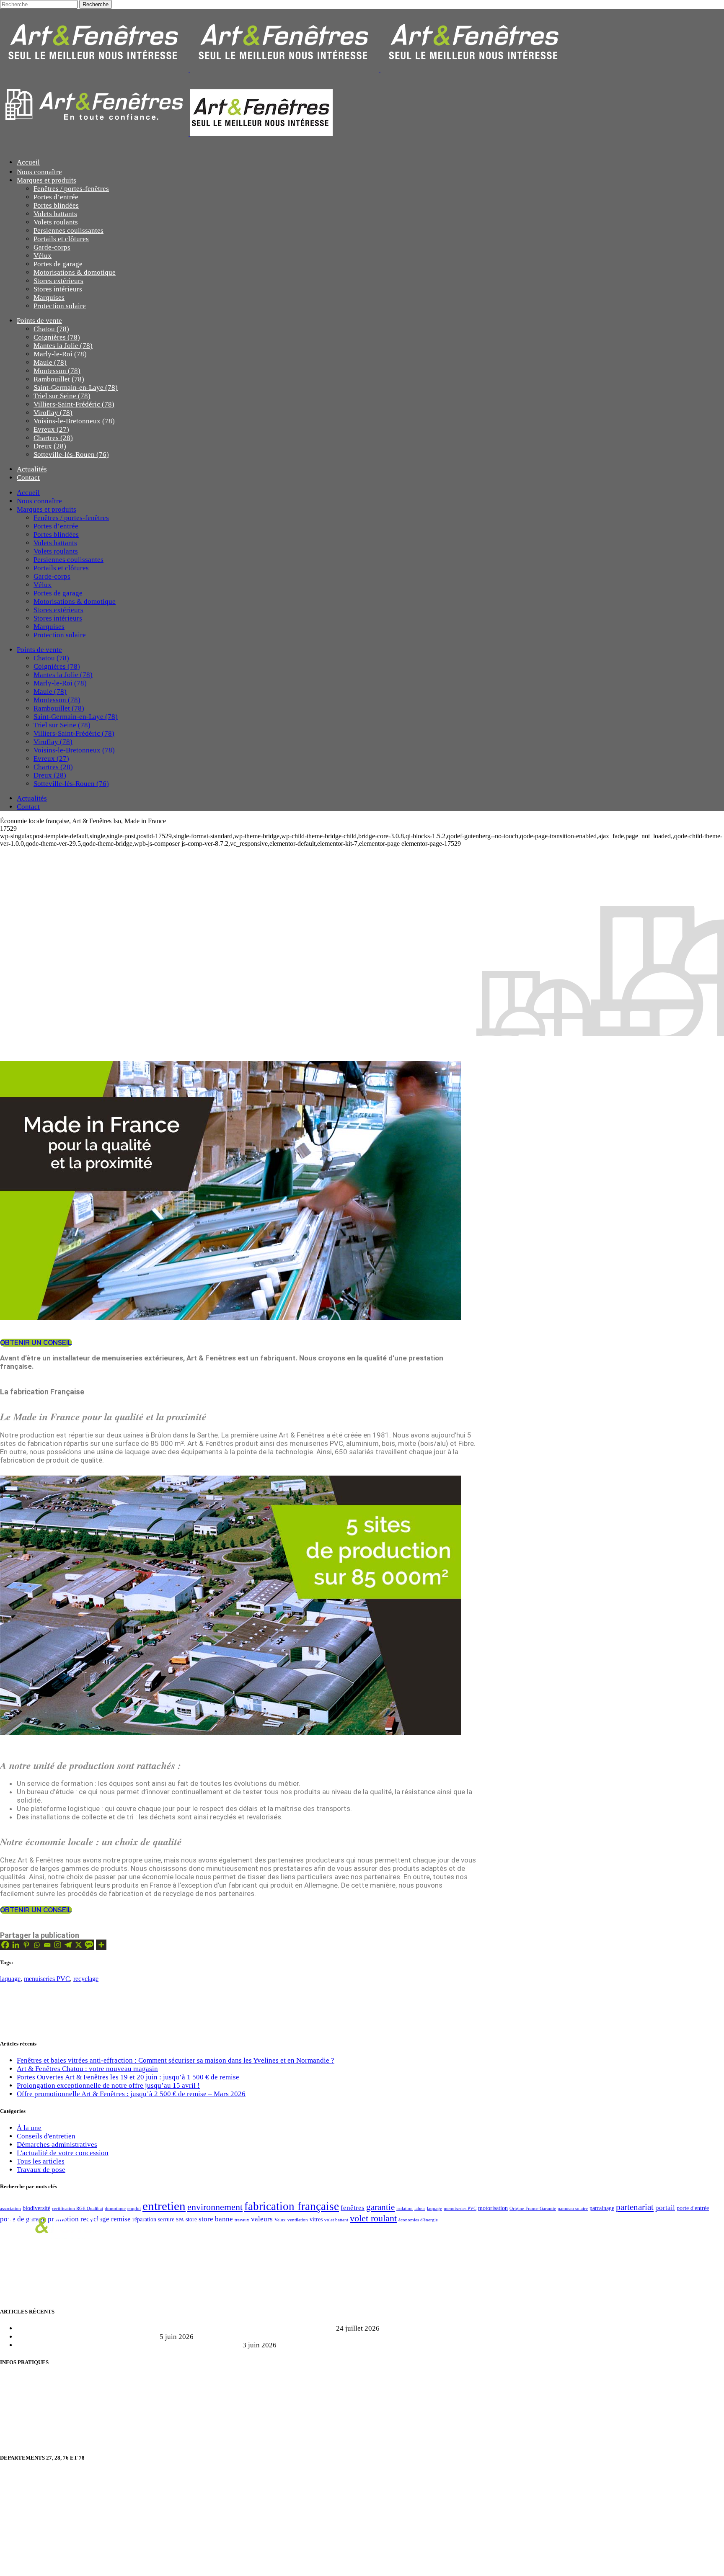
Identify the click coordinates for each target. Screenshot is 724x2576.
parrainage (602, 2208)
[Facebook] (5, 1945)
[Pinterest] (26, 1945)
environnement (215, 2207)
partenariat (635, 2207)
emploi (134, 2209)
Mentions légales (25, 2441)
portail (665, 2208)
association (10, 2209)
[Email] (47, 1945)
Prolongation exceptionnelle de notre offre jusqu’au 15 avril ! (108, 2085)
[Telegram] (68, 1945)
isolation (405, 2209)
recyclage (86, 1979)
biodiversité (36, 2208)
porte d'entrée (693, 2208)
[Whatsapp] (37, 1945)
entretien (164, 2206)
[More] (101, 1945)
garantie (380, 2207)
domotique (115, 2209)
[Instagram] (58, 1945)
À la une (29, 2128)
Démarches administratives (57, 2145)
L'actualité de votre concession (63, 2153)
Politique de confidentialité (40, 2425)
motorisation (493, 2208)
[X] (79, 1945)
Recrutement (19, 2379)
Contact (12, 2394)
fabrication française (292, 2206)
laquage (10, 1979)
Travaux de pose (41, 2170)
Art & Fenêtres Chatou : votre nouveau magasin (87, 2069)
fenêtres (353, 2208)
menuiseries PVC (47, 1979)
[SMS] (89, 1945)
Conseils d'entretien (46, 2136)
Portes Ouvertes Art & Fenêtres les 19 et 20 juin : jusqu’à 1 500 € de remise (129, 2077)
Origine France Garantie (533, 2209)
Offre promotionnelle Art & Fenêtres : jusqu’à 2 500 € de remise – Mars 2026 (131, 2094)
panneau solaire (573, 2209)
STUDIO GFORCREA (119, 2564)
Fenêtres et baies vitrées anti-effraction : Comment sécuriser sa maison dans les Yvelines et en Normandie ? (176, 2060)
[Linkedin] (16, 1945)
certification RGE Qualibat (78, 2209)
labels (420, 2209)
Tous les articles (41, 2161)
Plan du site (17, 2410)
